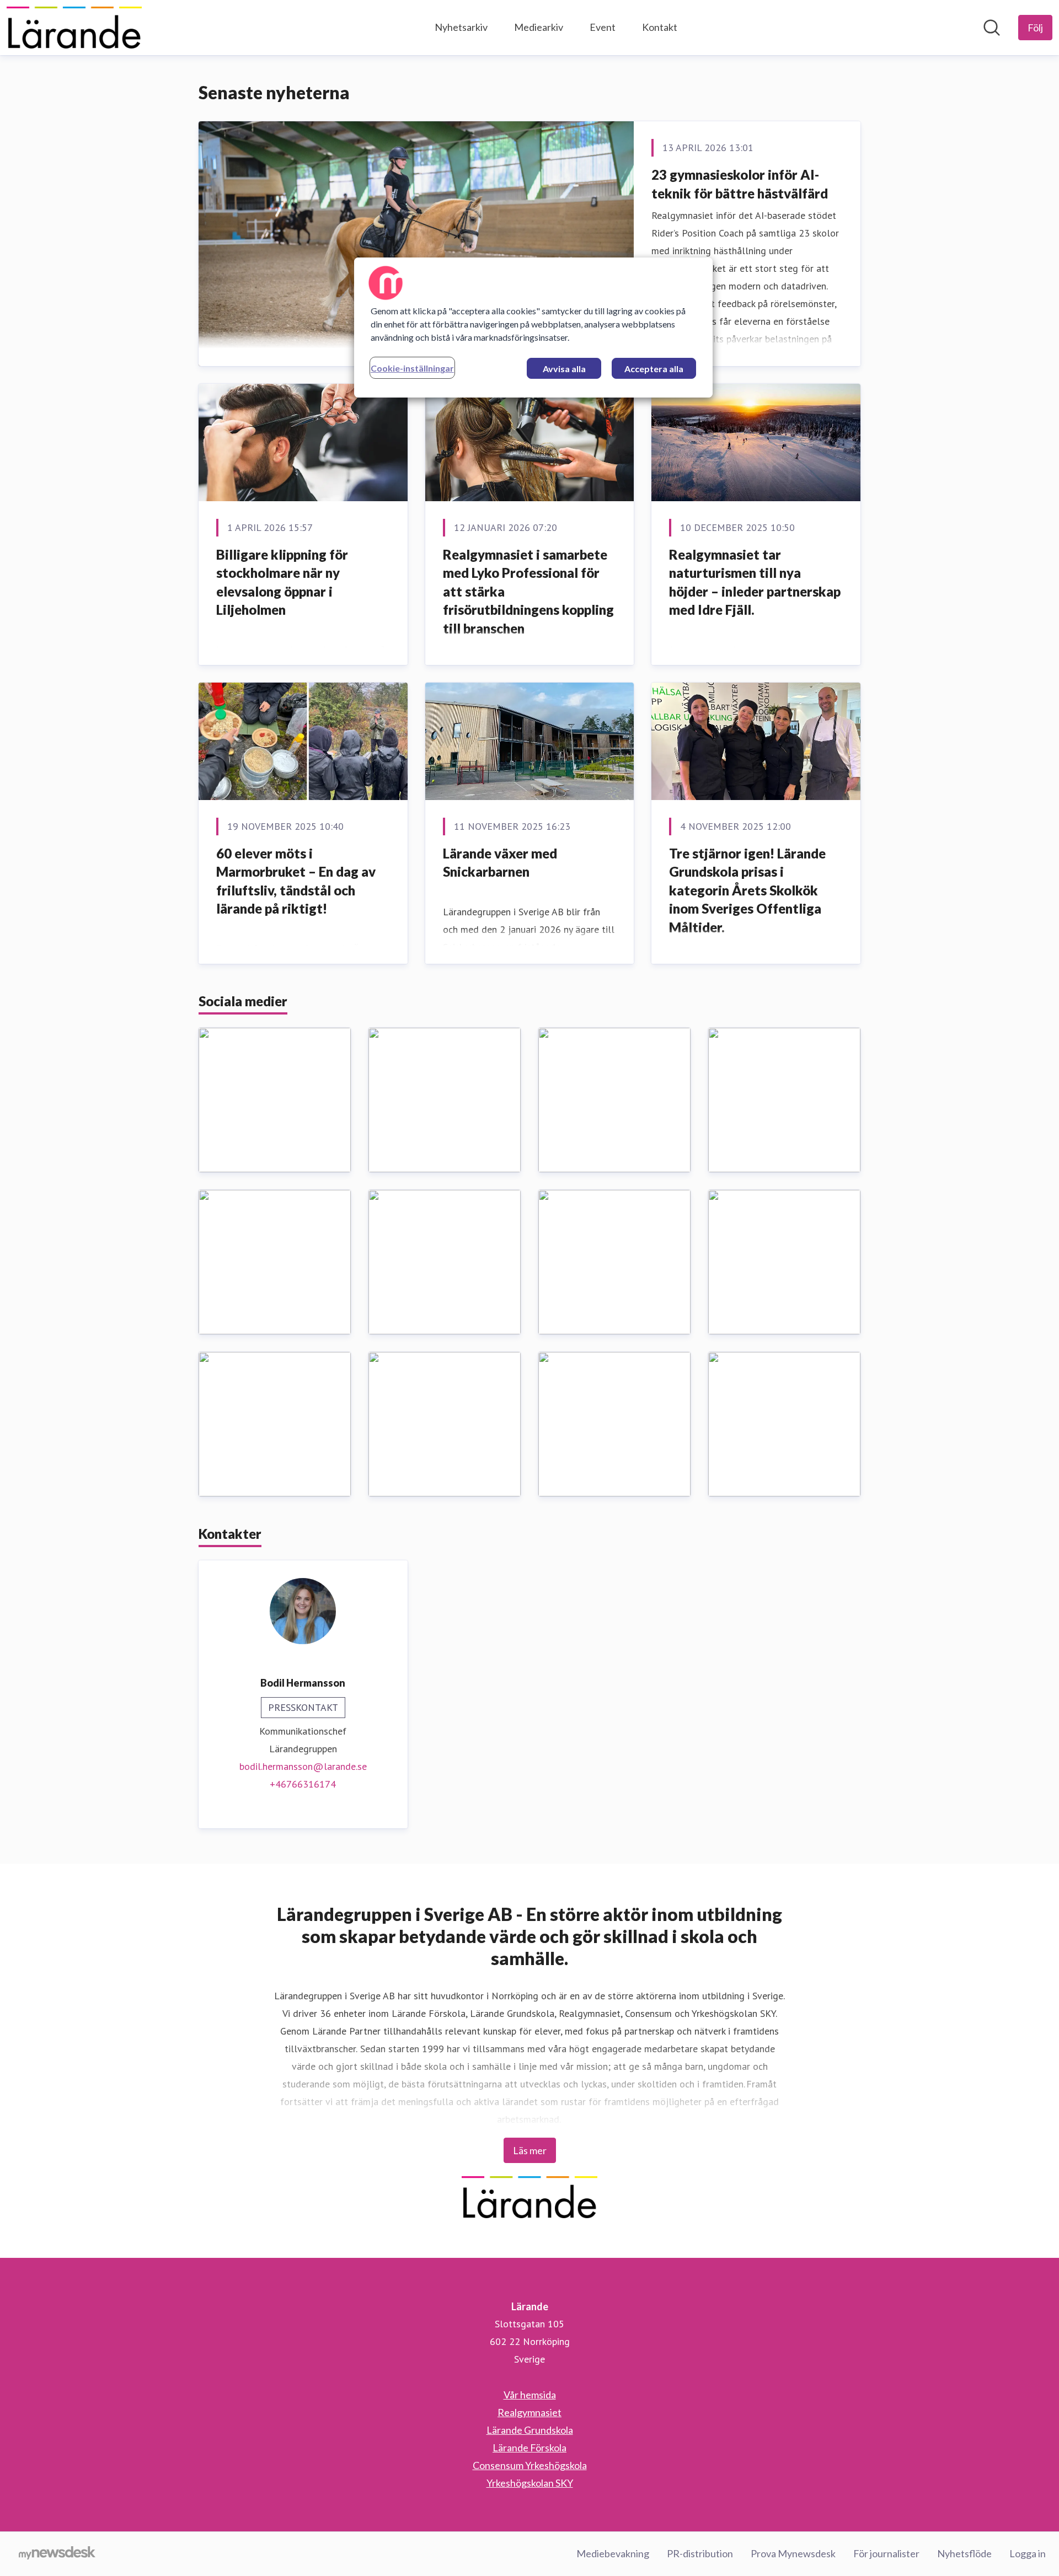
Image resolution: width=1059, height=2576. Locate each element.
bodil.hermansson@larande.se (303, 1766)
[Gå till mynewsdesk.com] (57, 2554)
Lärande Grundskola (530, 2430)
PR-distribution (700, 2553)
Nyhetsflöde (964, 2553)
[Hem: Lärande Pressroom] (74, 28)
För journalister (886, 2553)
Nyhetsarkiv (461, 27)
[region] (533, 328)
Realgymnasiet (529, 2412)
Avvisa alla (564, 369)
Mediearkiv (539, 27)
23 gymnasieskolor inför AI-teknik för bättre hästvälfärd (740, 184)
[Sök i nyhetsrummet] (992, 28)
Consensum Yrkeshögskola (530, 2465)
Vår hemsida (530, 2395)
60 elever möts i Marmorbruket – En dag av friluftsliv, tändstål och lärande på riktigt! (296, 881)
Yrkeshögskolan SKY (530, 2483)
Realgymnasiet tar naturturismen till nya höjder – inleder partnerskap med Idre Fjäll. (755, 582)
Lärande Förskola (529, 2448)
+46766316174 (303, 1784)
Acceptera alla (654, 369)
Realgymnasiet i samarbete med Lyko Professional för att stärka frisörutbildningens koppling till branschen (528, 591)
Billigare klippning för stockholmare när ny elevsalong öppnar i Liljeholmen (282, 582)
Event (603, 27)
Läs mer (530, 2150)
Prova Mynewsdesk (793, 2553)
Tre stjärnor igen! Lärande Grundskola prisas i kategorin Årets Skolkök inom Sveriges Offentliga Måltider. (747, 890)
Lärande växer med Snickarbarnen (500, 863)
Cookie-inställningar (412, 368)
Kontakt (660, 27)
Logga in (1028, 2553)
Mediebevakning (613, 2553)
